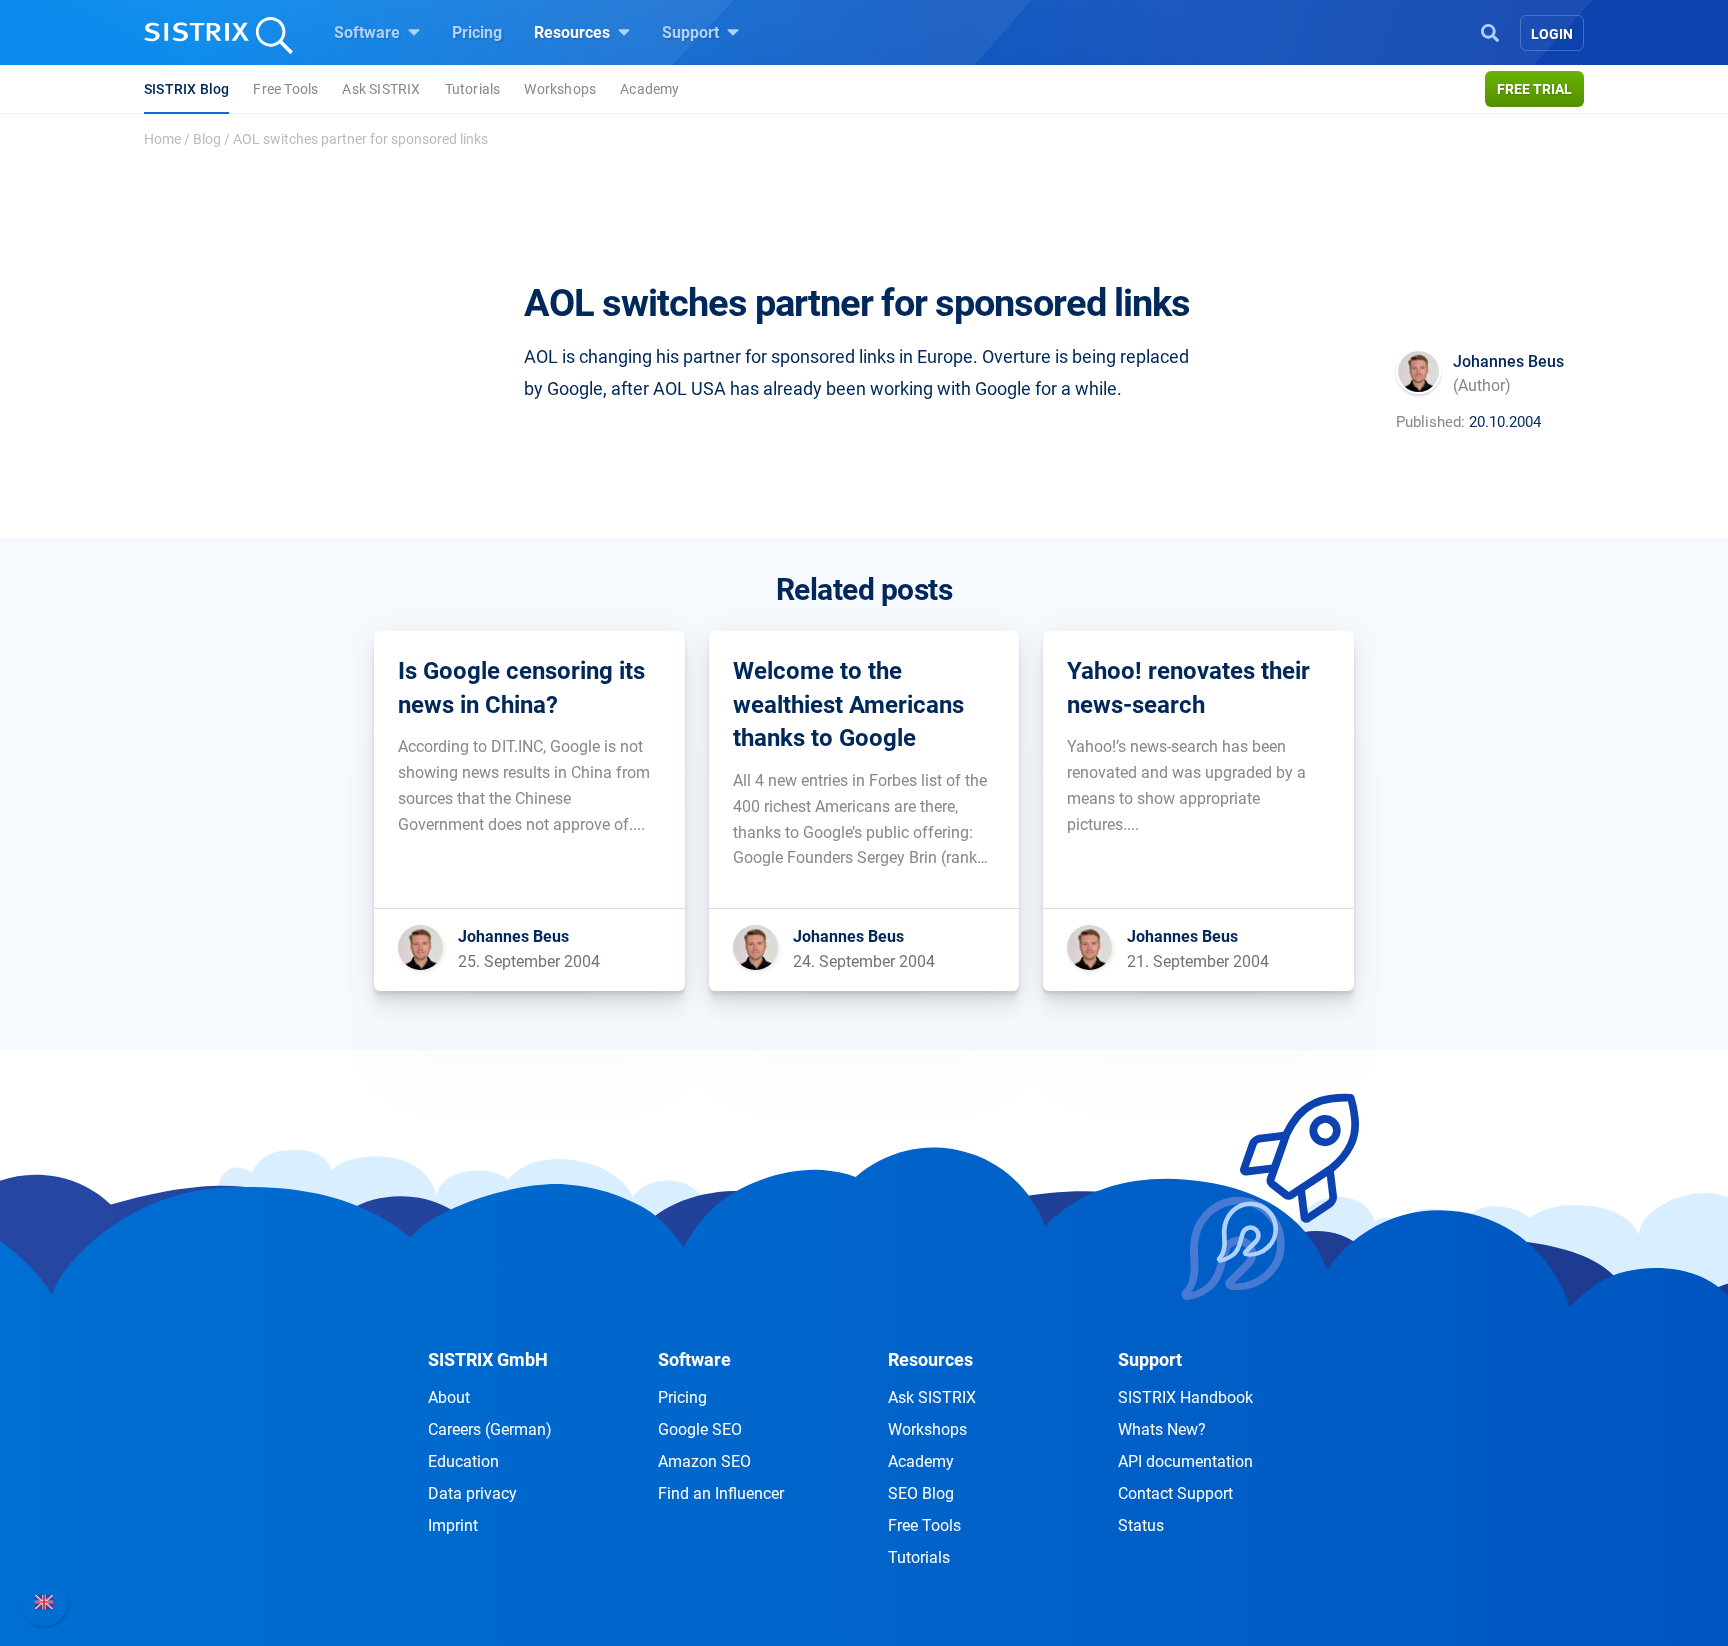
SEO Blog (921, 1493)
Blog (207, 139)
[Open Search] (1490, 31)
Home (162, 139)
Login (1552, 34)
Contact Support (1175, 1493)
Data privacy (472, 1493)
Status (1141, 1525)
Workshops (560, 89)
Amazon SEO (704, 1461)
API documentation (1185, 1461)
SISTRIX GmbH (488, 1359)
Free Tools (285, 89)
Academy (649, 89)
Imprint (453, 1525)
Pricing (477, 32)
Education (463, 1461)
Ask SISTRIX (381, 89)
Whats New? (1162, 1429)
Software (369, 32)
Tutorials (473, 89)
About (449, 1397)
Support (692, 32)
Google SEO (700, 1429)
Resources (574, 32)
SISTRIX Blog (186, 89)
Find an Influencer (721, 1493)
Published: (1430, 422)
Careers (490, 1429)
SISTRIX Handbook (1185, 1397)
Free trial (1534, 89)
